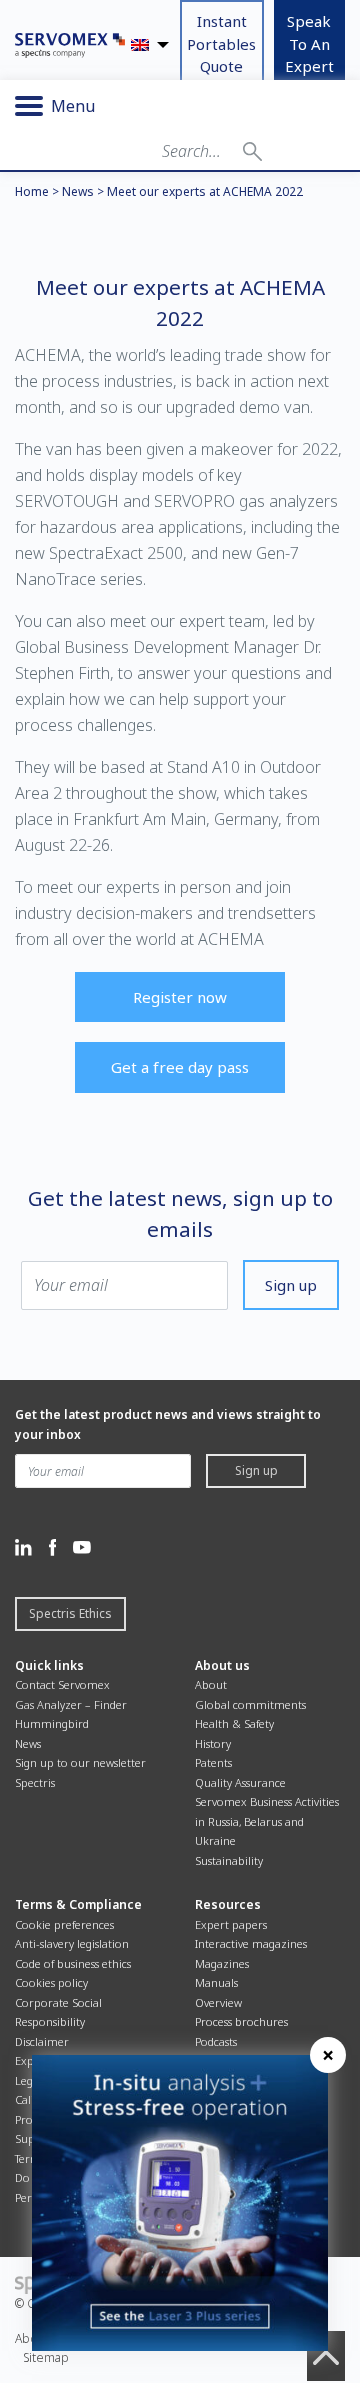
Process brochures (241, 2021)
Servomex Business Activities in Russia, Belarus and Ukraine (267, 1821)
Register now (180, 997)
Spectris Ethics (70, 1613)
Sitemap (46, 2357)
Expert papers (231, 1924)
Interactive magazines (251, 1943)
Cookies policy (51, 1982)
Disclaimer (42, 2041)
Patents (213, 1762)
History (213, 1743)
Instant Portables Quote (221, 43)
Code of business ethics (73, 1963)
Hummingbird (52, 1723)
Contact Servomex (62, 1684)
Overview (218, 2002)
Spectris (35, 1782)
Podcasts (216, 2041)
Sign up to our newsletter (80, 1762)
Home (32, 191)
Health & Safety (234, 1723)
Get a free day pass (180, 1067)
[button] (252, 151)
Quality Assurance (240, 1782)
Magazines (222, 1963)
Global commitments (250, 1704)
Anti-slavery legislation (72, 1943)
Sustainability (229, 1860)
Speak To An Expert (309, 43)
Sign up (291, 1285)
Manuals (216, 1982)
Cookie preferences (64, 1924)
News (78, 191)
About (211, 1684)
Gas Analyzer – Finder (71, 1704)
